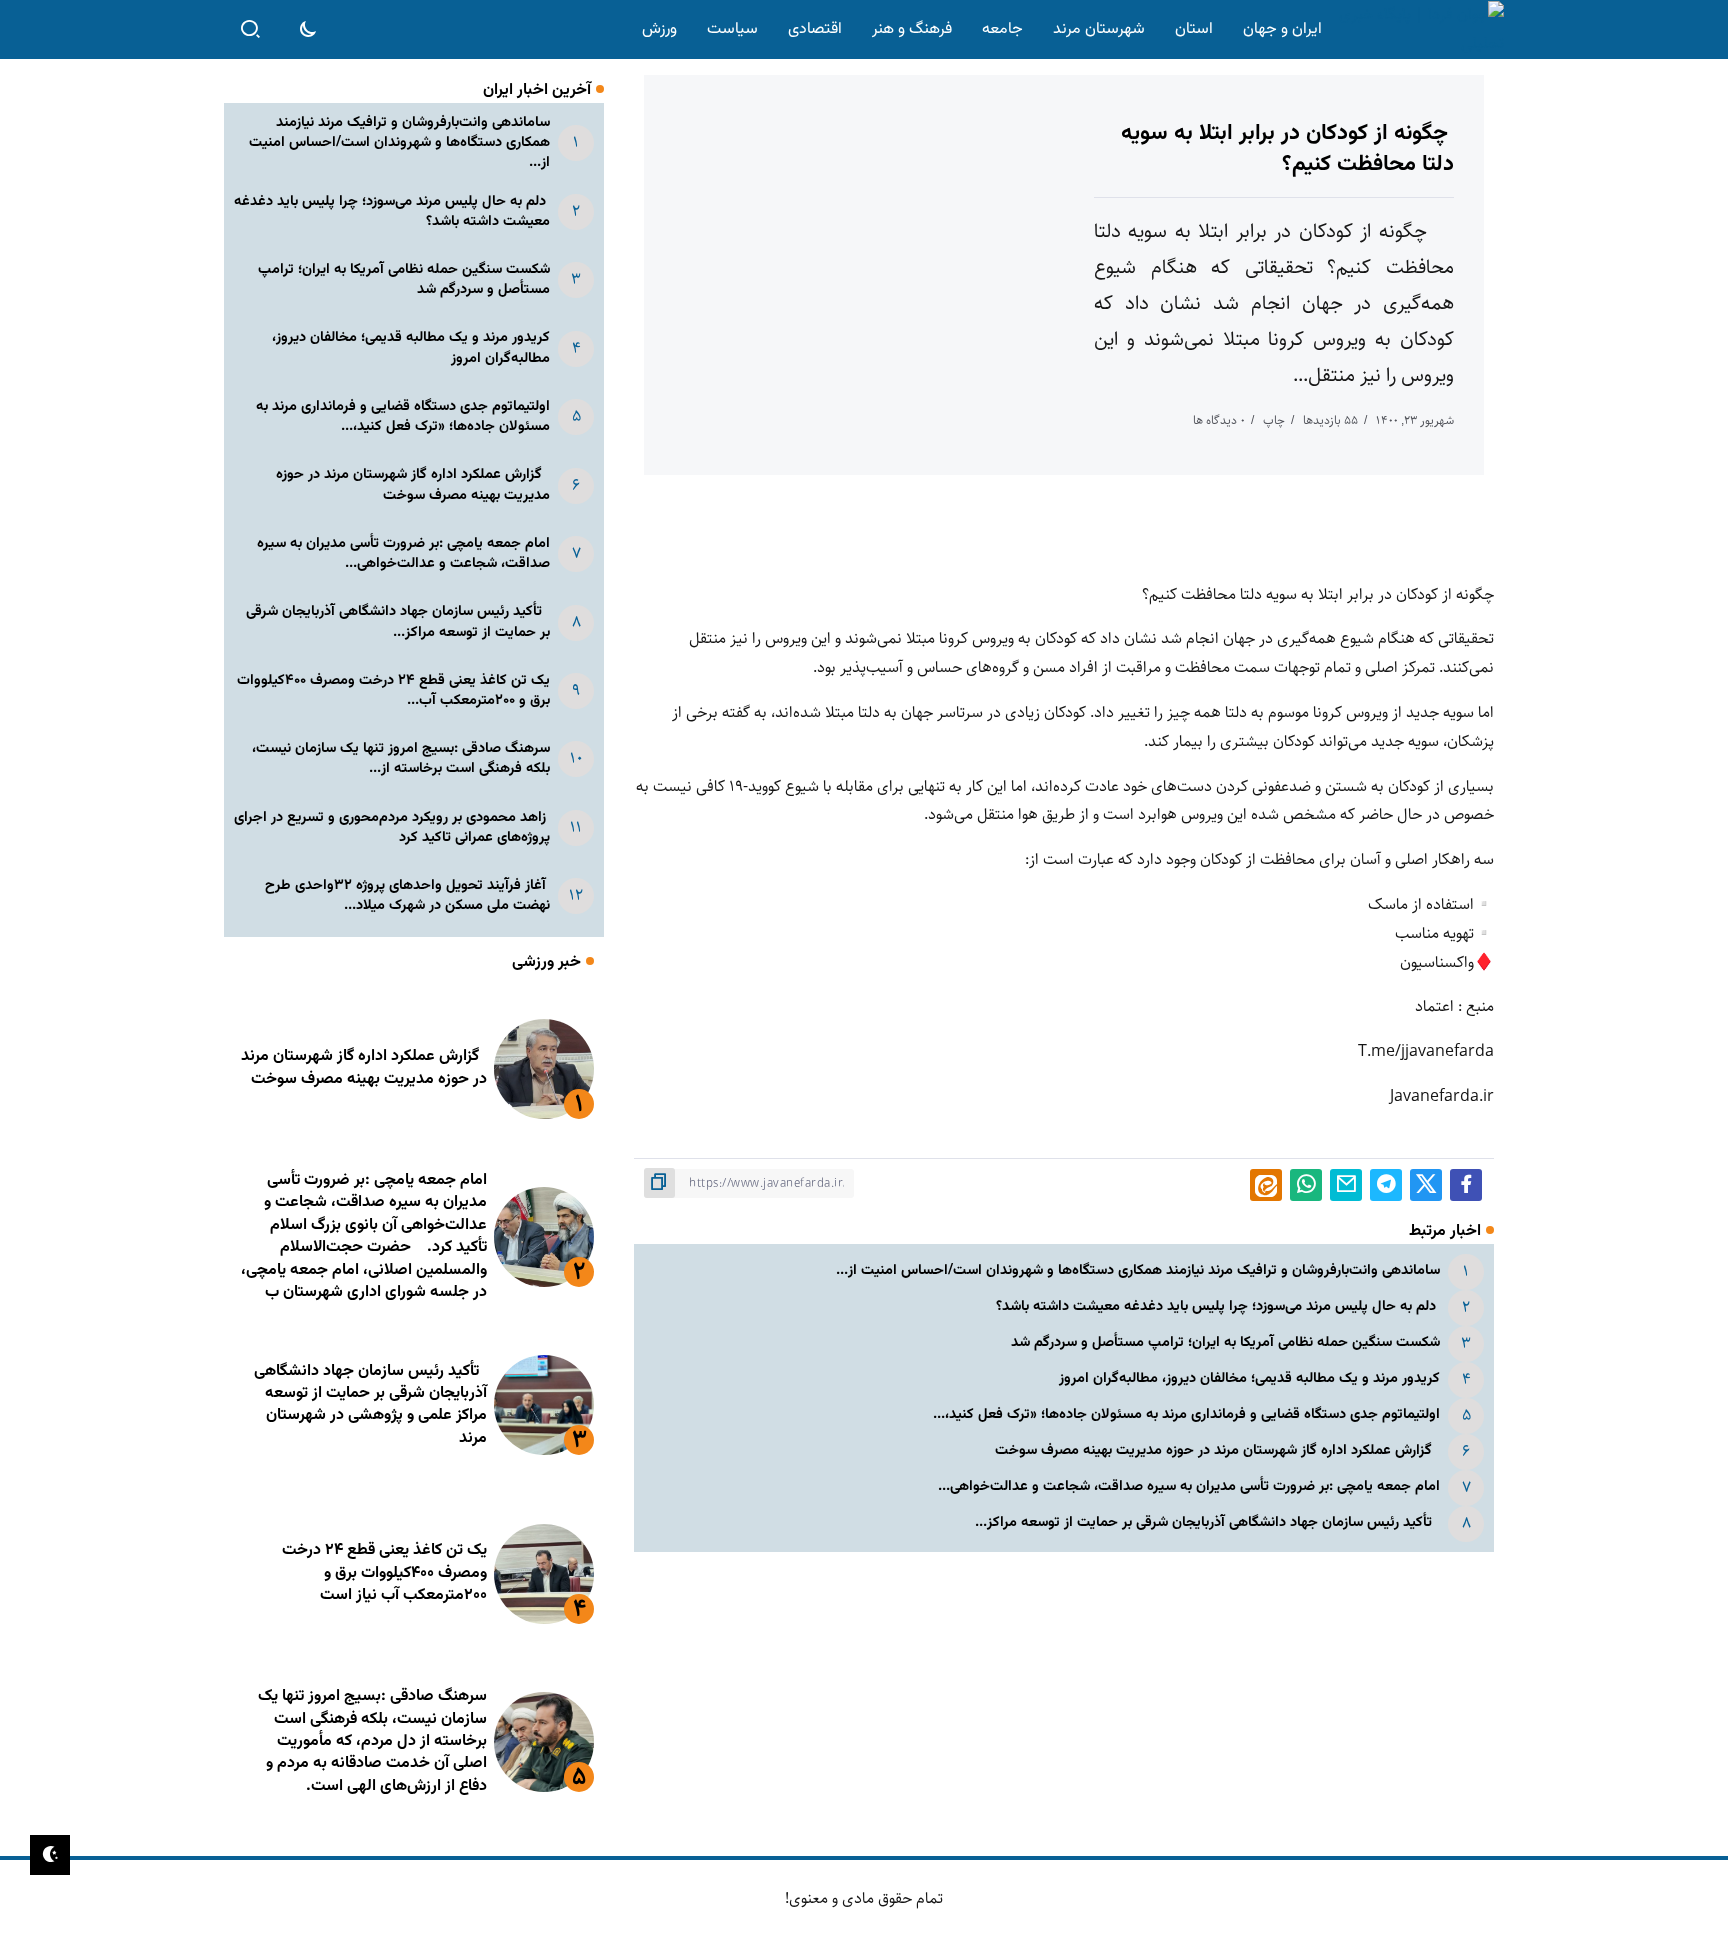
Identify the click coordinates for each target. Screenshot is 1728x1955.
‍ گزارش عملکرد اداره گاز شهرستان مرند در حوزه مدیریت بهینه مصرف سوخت (1217, 1450)
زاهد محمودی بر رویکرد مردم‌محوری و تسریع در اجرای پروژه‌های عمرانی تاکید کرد (392, 827)
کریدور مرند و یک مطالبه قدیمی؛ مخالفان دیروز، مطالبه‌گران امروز (1249, 1378)
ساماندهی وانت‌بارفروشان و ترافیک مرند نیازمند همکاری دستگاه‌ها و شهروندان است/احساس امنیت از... (1138, 1270)
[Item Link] (544, 1069)
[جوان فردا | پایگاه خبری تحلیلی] (1417, 29)
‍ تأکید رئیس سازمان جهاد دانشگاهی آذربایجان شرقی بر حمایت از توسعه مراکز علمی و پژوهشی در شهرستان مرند (370, 1405)
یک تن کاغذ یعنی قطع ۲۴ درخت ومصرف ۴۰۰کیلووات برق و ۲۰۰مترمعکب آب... (393, 690)
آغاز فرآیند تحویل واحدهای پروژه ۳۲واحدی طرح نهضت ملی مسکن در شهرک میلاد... (407, 895)
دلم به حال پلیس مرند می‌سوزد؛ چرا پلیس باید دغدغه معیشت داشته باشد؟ (1218, 1306)
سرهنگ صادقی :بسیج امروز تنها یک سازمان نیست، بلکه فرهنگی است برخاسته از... (401, 758)
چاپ (1274, 420)
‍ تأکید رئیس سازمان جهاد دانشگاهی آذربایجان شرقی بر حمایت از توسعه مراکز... (1207, 1522)
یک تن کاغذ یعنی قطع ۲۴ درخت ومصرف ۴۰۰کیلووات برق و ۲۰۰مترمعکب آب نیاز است (384, 1573)
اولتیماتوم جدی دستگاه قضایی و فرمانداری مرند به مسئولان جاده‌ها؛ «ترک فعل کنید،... (1186, 1414)
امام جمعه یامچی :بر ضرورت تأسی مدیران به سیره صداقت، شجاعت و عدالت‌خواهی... (1189, 1486)
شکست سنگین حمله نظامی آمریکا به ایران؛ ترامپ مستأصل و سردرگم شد (1225, 1342)
